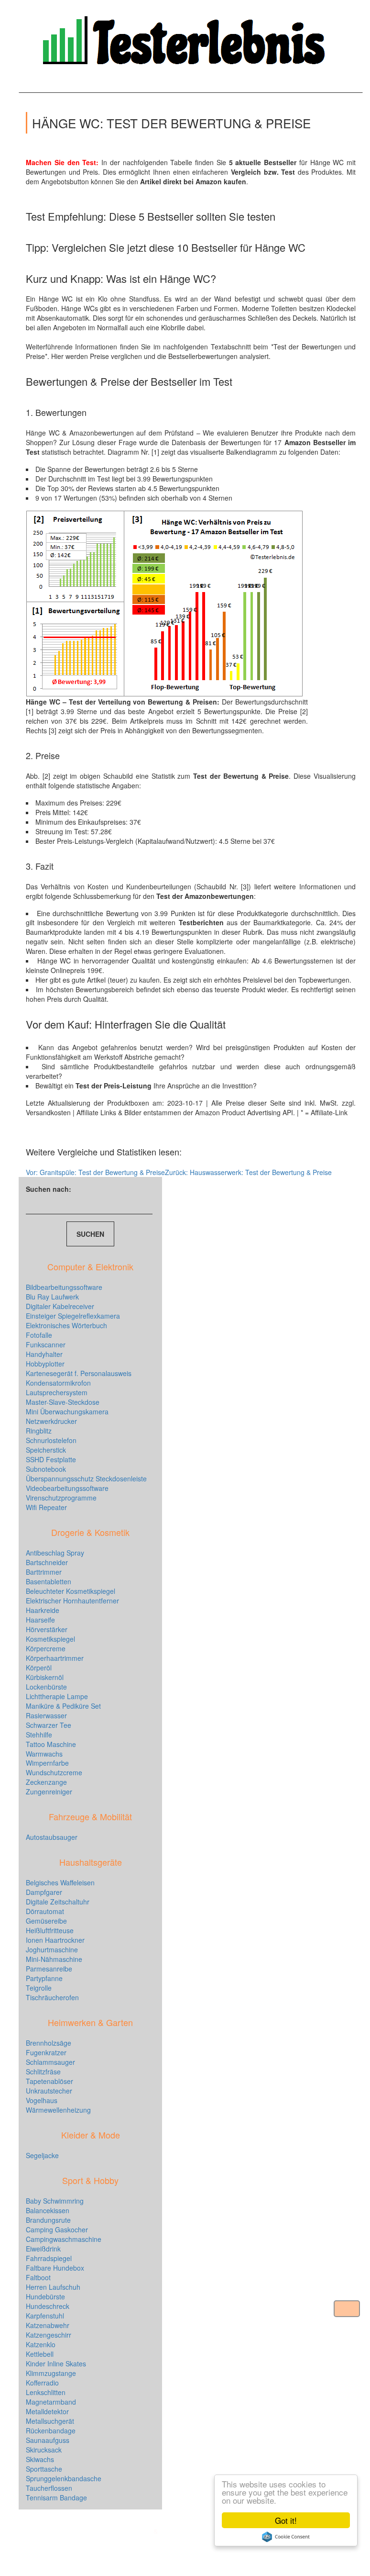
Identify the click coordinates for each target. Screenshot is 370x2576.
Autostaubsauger (52, 1837)
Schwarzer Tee (49, 1725)
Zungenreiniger (49, 1792)
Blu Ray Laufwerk (52, 1297)
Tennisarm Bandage (56, 2498)
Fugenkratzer (46, 2052)
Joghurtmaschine (52, 1949)
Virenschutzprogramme (61, 1498)
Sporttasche (44, 2469)
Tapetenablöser (49, 2081)
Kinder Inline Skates (56, 2363)
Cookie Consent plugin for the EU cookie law (286, 2537)
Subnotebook (46, 1469)
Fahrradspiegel (49, 2258)
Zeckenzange (46, 1782)
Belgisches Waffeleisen (60, 1882)
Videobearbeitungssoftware (67, 1488)
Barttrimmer (44, 1572)
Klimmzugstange (51, 2373)
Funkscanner (46, 1344)
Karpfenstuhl (45, 2316)
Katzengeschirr (49, 2335)
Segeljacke (42, 2155)
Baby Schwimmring (55, 2201)
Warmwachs (44, 1754)
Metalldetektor (47, 2411)
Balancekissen (48, 2210)
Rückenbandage (51, 2430)
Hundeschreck (48, 2306)
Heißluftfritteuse (50, 1930)
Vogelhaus (42, 2100)
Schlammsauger (50, 2062)
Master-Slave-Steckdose (63, 1402)
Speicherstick (46, 1450)
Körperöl (39, 1668)
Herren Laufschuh (53, 2287)
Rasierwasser (46, 1715)
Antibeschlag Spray (55, 1553)
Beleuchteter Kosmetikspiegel (71, 1591)
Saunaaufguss (48, 2440)
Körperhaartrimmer (55, 1658)
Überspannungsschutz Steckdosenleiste (86, 1478)
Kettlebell (40, 2354)
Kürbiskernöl (45, 1677)
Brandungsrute (48, 2220)
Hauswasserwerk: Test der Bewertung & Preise (248, 1172)
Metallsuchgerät (50, 2421)
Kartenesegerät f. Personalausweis (79, 1373)
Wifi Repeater (46, 1507)
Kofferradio (42, 2383)
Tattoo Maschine (51, 1744)
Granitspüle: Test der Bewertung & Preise (95, 1172)
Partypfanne (44, 1978)
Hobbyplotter (45, 1364)
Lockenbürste (46, 1687)
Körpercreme (46, 1648)
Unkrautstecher (49, 2091)
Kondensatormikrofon (58, 1383)
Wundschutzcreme (54, 1772)
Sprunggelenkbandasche (64, 2478)
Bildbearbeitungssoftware (64, 1287)
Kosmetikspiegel (50, 1639)
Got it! (286, 2520)
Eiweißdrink (43, 2249)
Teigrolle (39, 1988)
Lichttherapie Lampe (57, 1696)
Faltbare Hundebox (55, 2268)
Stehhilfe (39, 1735)
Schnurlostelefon (51, 1440)
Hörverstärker (47, 1629)
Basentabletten (49, 1581)
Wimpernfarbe (47, 1763)
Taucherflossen (49, 2488)
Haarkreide (43, 1610)
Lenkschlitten (46, 2392)
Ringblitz (39, 1431)
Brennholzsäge (49, 2043)
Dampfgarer (44, 1892)
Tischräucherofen (52, 1997)
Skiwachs (40, 2459)
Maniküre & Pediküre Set (63, 1706)
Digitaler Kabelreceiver (60, 1306)
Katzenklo (41, 2344)
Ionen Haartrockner (55, 1940)
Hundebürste (45, 2296)
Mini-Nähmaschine (54, 1959)
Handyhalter (44, 1354)
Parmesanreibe (49, 1969)
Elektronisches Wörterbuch (66, 1325)
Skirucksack (44, 2450)
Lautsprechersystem (57, 1392)
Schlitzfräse (43, 2072)
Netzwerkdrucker (51, 1421)
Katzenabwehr (48, 2325)
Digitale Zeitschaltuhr (58, 1902)
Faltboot (38, 2277)
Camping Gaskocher (57, 2229)
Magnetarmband (51, 2402)
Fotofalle (39, 1335)
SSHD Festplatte (51, 1459)
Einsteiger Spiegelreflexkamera (73, 1316)
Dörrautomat (45, 1911)
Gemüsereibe (46, 1921)
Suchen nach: (49, 1189)
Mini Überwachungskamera (67, 1411)
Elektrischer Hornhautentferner (72, 1601)
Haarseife (40, 1620)
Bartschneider (47, 1562)
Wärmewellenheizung (58, 2110)
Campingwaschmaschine (64, 2239)
